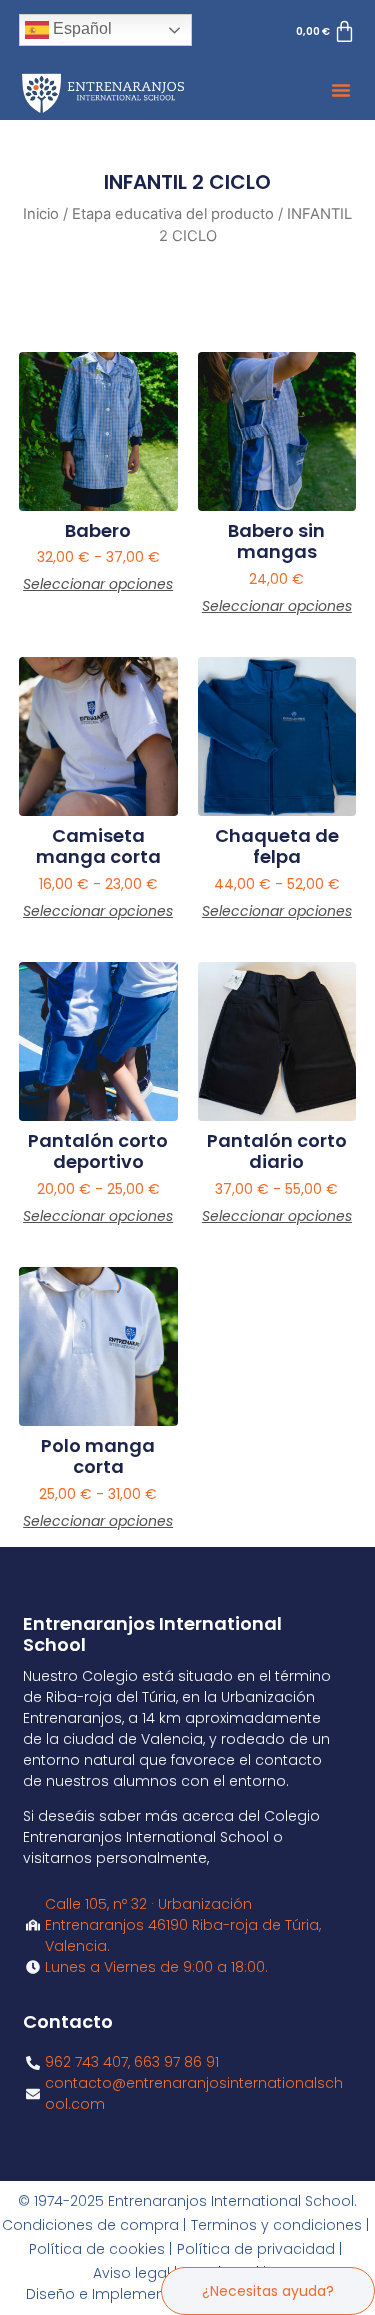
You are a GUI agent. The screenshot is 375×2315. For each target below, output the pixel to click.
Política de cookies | (100, 2249)
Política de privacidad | (259, 2249)
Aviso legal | (135, 2273)
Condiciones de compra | (94, 2225)
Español (80, 28)
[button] (341, 90)
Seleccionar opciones (98, 584)
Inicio (41, 214)
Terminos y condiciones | (280, 2225)
